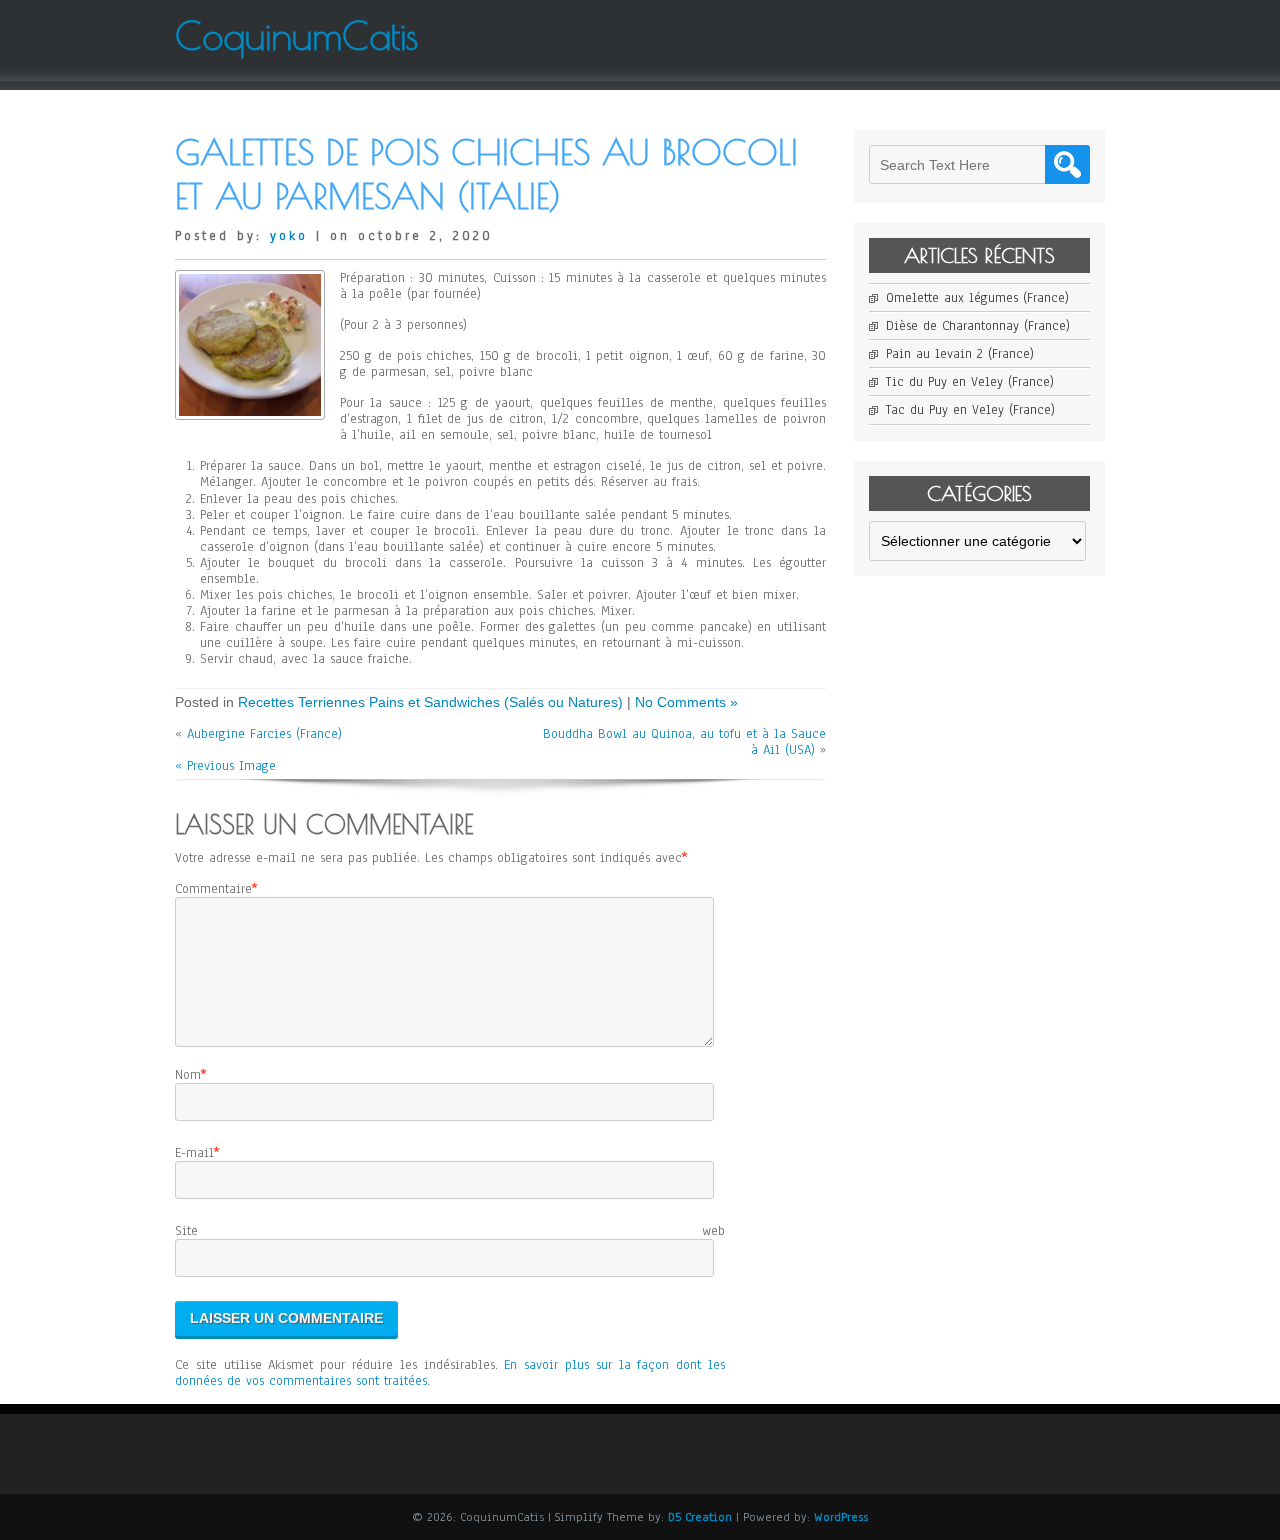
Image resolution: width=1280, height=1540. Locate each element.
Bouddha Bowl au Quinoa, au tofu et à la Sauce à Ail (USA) (684, 742)
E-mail (194, 1153)
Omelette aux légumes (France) (977, 298)
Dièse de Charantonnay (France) (978, 326)
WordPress (841, 1517)
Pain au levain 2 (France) (960, 354)
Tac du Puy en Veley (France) (970, 410)
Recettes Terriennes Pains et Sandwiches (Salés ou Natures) (430, 702)
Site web (450, 1231)
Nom (188, 1075)
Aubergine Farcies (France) (264, 734)
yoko (289, 236)
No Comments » (686, 702)
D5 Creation (700, 1517)
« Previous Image (225, 766)
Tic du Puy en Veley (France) (970, 382)
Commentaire (213, 889)
